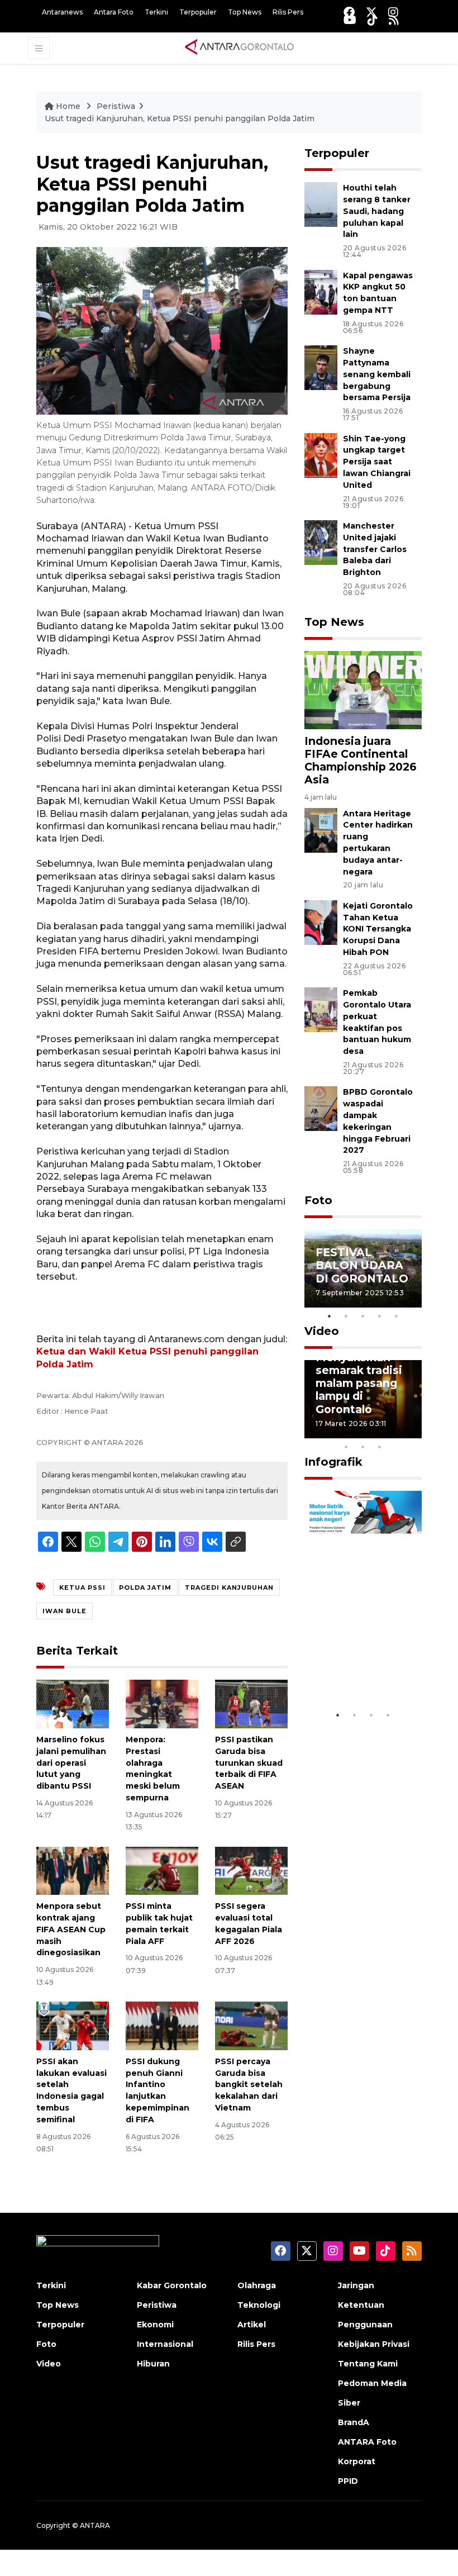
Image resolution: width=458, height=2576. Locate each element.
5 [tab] (397, 1316)
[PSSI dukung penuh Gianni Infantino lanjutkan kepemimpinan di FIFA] (162, 2025)
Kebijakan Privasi (374, 2344)
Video (322, 1331)
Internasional (165, 2344)
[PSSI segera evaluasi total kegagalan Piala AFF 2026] (251, 1870)
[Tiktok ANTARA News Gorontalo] (373, 20)
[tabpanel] (363, 1268)
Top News (245, 12)
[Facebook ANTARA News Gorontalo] (349, 12)
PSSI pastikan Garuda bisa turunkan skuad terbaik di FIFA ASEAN (249, 1763)
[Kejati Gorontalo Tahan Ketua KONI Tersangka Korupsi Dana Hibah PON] (321, 922)
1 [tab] (330, 1316)
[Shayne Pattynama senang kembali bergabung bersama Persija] (321, 367)
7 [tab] (413, 1432)
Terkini (156, 12)
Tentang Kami (368, 2364)
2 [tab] (346, 1316)
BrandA (354, 2422)
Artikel (252, 2325)
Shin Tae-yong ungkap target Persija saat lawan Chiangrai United (377, 462)
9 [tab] (363, 1447)
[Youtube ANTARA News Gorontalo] (350, 20)
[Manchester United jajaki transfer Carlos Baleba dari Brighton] (321, 542)
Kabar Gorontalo (172, 2285)
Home (68, 106)
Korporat (357, 2461)
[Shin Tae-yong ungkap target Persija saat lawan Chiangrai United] (321, 455)
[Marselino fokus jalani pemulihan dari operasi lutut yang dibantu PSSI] (73, 1703)
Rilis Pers (288, 12)
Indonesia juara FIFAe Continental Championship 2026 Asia (361, 760)
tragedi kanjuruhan (229, 1588)
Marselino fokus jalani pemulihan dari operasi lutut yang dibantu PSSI (71, 1763)
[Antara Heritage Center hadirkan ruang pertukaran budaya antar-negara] (321, 830)
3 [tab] (363, 1316)
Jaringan (356, 2285)
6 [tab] (397, 1432)
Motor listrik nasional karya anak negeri (356, 1664)
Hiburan (153, 2364)
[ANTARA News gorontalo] (240, 47)
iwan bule (65, 1611)
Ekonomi (155, 2325)
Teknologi (259, 2305)
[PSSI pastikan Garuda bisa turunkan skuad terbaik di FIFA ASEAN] (251, 1703)
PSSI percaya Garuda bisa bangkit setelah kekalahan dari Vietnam (249, 2085)
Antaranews (62, 12)
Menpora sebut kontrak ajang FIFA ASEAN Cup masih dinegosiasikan (71, 1929)
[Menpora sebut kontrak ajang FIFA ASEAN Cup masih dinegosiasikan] (73, 1870)
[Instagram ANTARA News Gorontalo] (393, 12)
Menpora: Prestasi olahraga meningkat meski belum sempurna (153, 1769)
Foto (318, 1200)
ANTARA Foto (367, 2442)
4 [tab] (380, 1316)
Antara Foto (114, 12)
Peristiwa (116, 106)
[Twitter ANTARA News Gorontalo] (371, 12)
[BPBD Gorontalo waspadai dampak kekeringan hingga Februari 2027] (321, 1108)
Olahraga (257, 2285)
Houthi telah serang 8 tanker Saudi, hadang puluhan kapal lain (377, 211)
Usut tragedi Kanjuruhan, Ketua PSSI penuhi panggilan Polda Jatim (180, 118)
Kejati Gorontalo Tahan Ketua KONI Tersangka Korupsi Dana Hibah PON (378, 929)
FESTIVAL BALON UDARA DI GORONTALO (362, 1265)
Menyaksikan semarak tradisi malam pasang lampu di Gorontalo (359, 1383)
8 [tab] (346, 1447)
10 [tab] (380, 1447)
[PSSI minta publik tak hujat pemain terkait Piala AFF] (162, 1870)
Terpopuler (198, 12)
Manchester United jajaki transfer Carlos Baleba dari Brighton (375, 549)
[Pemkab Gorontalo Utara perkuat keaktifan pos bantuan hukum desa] (321, 1009)
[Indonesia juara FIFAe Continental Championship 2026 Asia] (363, 689)
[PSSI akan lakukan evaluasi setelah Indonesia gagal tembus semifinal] (73, 2025)
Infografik (333, 1462)
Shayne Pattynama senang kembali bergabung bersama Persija (377, 374)
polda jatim (145, 1588)
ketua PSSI (82, 1588)
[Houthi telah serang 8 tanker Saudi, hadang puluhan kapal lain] (321, 204)
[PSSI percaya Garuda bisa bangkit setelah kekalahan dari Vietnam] (251, 2025)
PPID (348, 2481)
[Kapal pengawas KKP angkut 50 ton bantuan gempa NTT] (321, 291)
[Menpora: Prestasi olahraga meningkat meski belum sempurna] (162, 1703)
